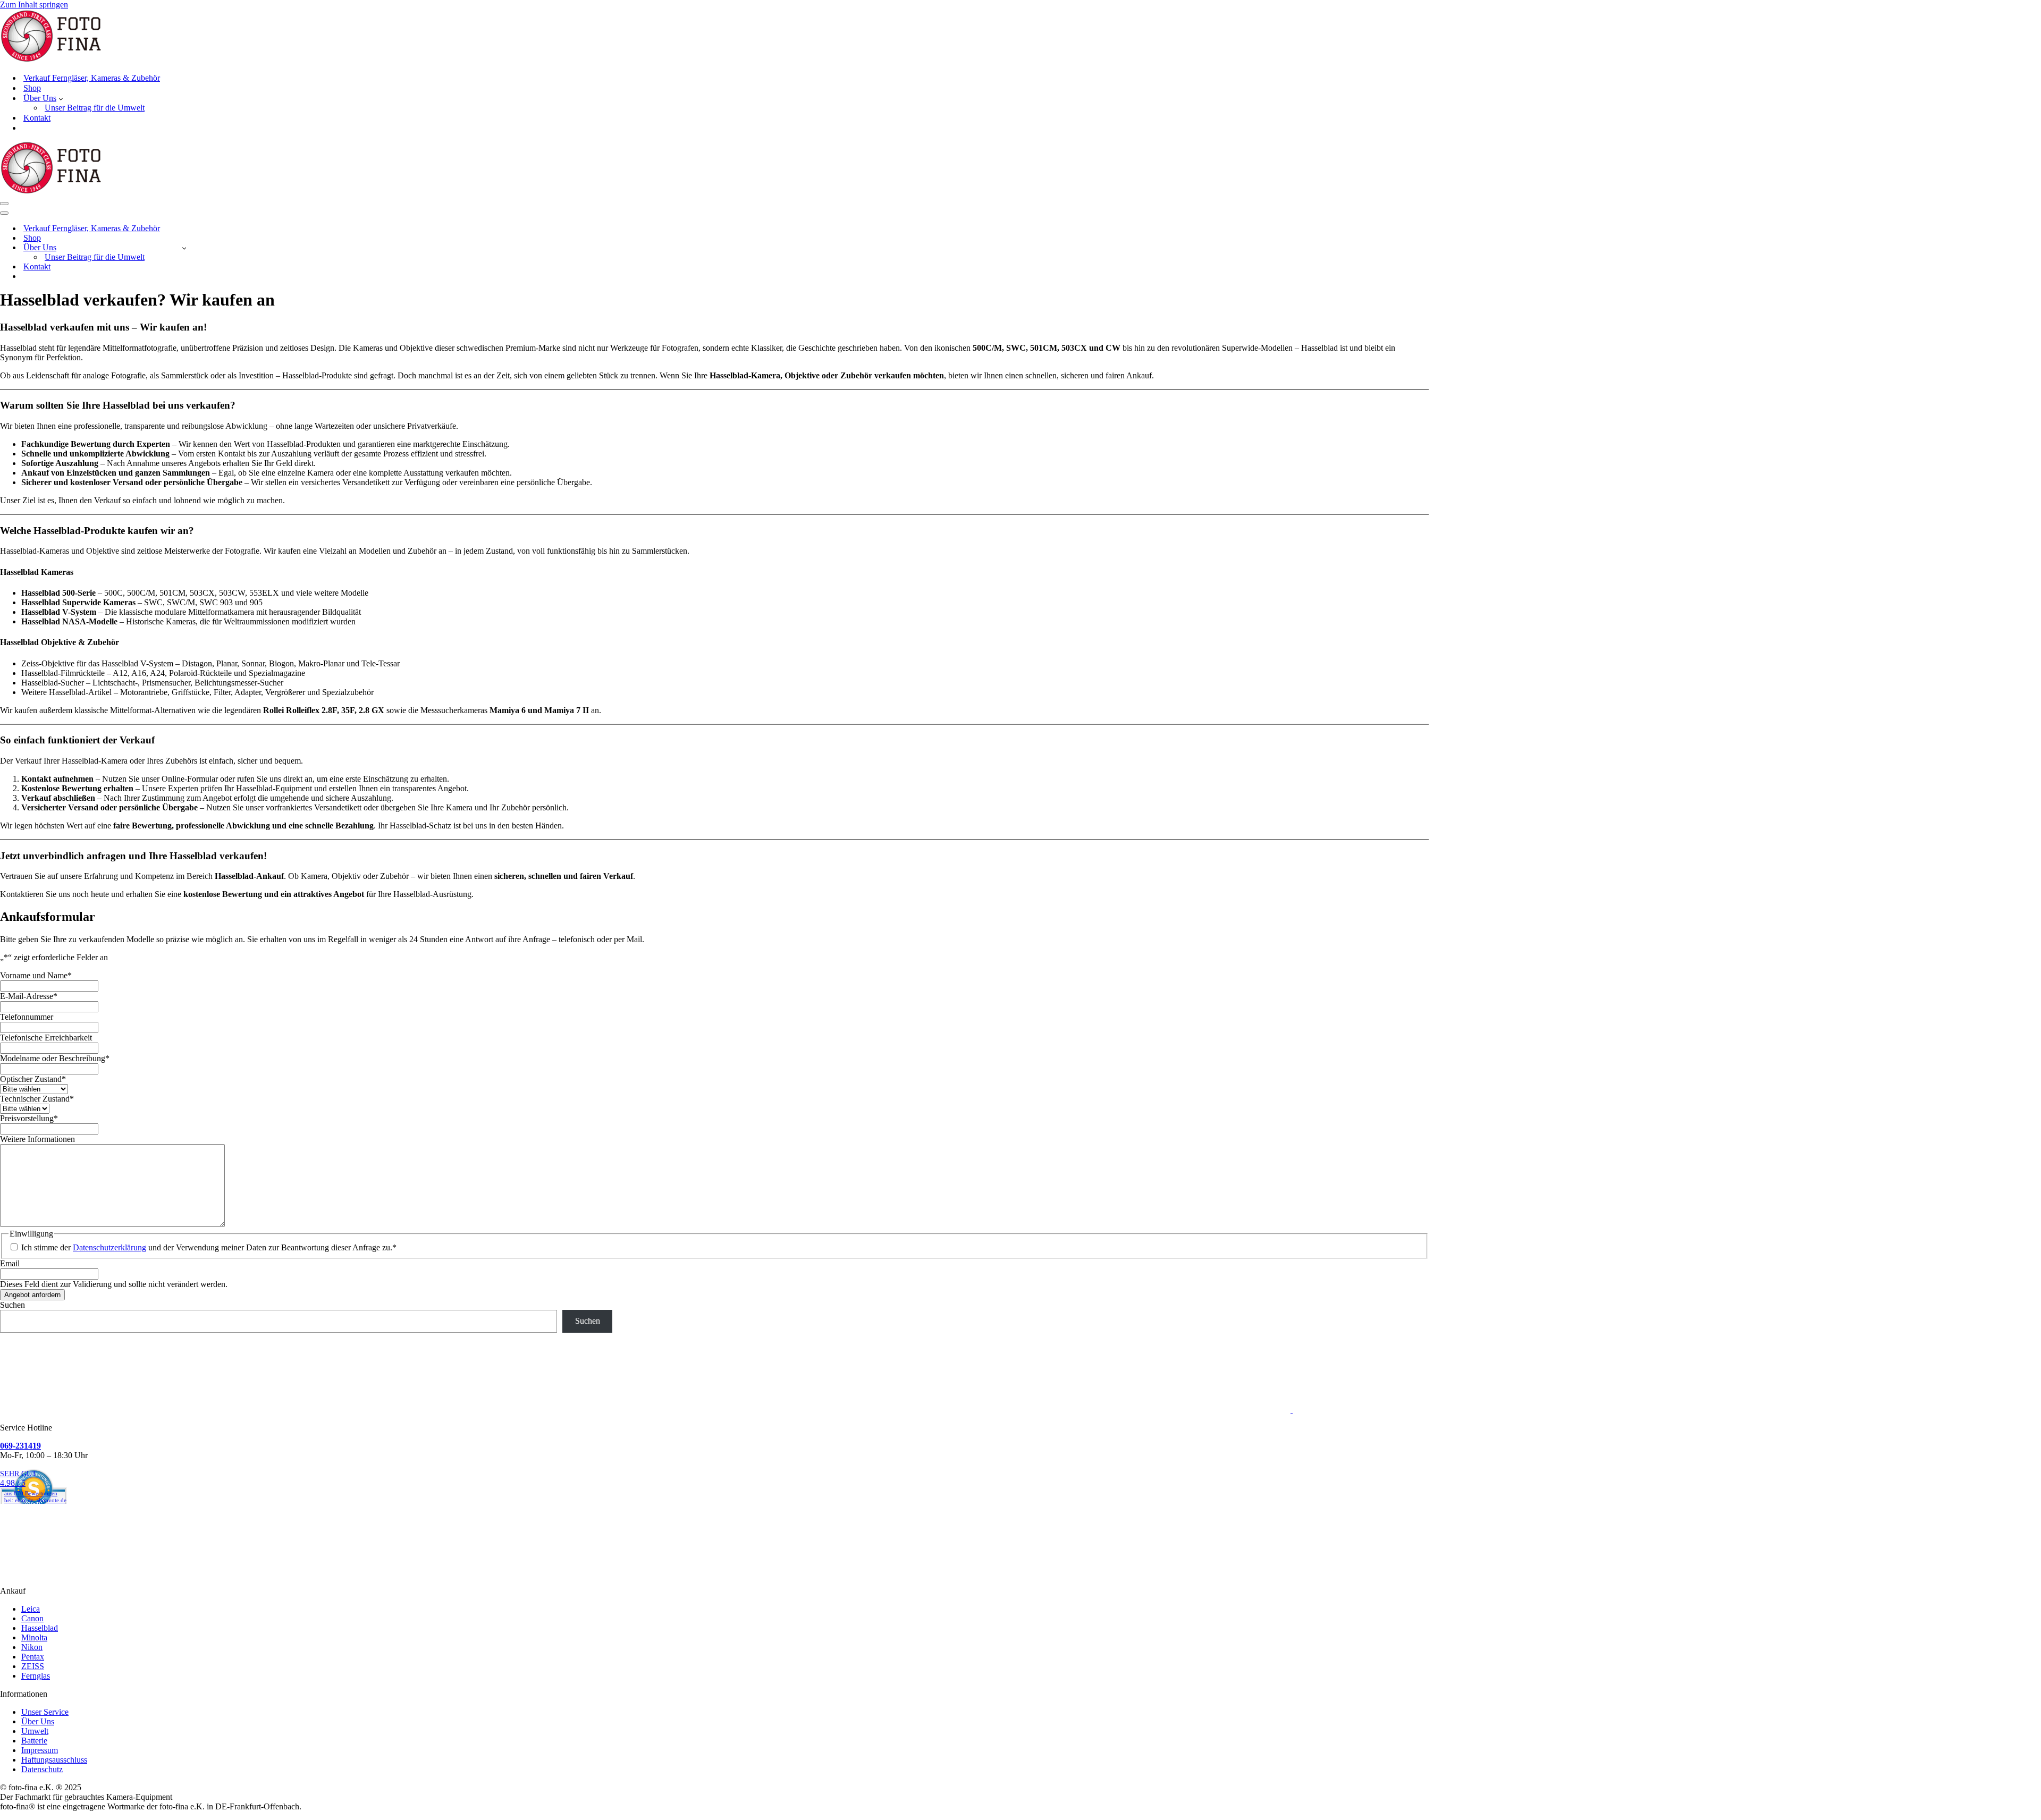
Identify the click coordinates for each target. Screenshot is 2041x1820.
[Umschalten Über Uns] (184, 248)
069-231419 (20, 1446)
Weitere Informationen (37, 1139)
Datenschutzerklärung (109, 1247)
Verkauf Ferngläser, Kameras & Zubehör (92, 78)
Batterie (34, 1741)
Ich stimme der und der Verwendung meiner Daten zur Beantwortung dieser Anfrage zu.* (209, 1247)
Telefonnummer (27, 1017)
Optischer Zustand (33, 1079)
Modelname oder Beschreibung (55, 1058)
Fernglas (36, 1676)
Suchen (12, 1305)
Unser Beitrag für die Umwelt (95, 108)
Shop (32, 88)
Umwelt (35, 1731)
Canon (32, 1618)
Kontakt (37, 118)
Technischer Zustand (37, 1099)
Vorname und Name (36, 975)
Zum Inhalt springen (34, 5)
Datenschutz (42, 1769)
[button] (61, 98)
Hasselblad (40, 1628)
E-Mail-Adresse (29, 996)
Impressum (40, 1750)
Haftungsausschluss (54, 1760)
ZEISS (33, 1666)
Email (10, 1263)
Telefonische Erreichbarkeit (46, 1038)
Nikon (32, 1647)
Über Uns (38, 1721)
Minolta (34, 1637)
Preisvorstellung (29, 1118)
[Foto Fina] (1020, 37)
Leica (31, 1609)
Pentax (33, 1657)
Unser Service (45, 1712)
